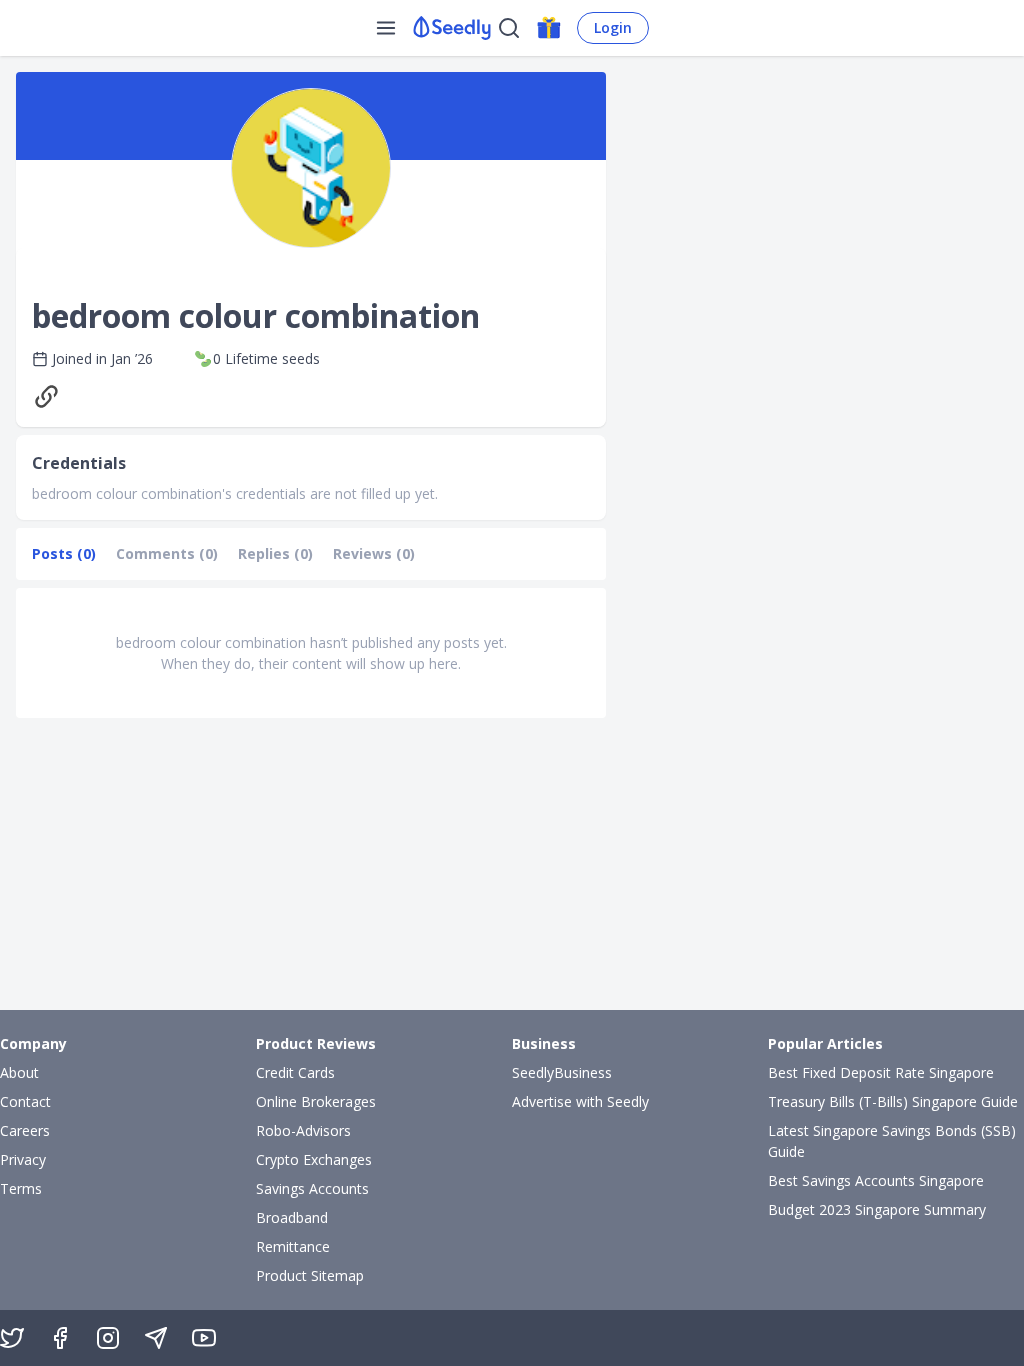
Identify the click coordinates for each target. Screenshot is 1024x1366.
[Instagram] (108, 1338)
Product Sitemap (310, 1275)
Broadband (292, 1217)
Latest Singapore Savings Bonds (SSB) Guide (892, 1141)
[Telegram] (156, 1338)
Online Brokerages (316, 1101)
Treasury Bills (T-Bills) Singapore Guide (893, 1101)
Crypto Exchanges (314, 1159)
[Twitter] (12, 1338)
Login (613, 27)
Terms (21, 1188)
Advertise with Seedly (580, 1101)
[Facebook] (60, 1338)
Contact (25, 1101)
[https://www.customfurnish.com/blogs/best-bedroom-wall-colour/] (51, 396)
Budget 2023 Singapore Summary (877, 1209)
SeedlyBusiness (562, 1072)
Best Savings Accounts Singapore (876, 1180)
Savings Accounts (312, 1188)
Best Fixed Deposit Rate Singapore (881, 1072)
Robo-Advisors (303, 1130)
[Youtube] (204, 1338)
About (19, 1072)
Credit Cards (295, 1072)
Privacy (23, 1159)
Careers (25, 1130)
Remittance (293, 1246)
